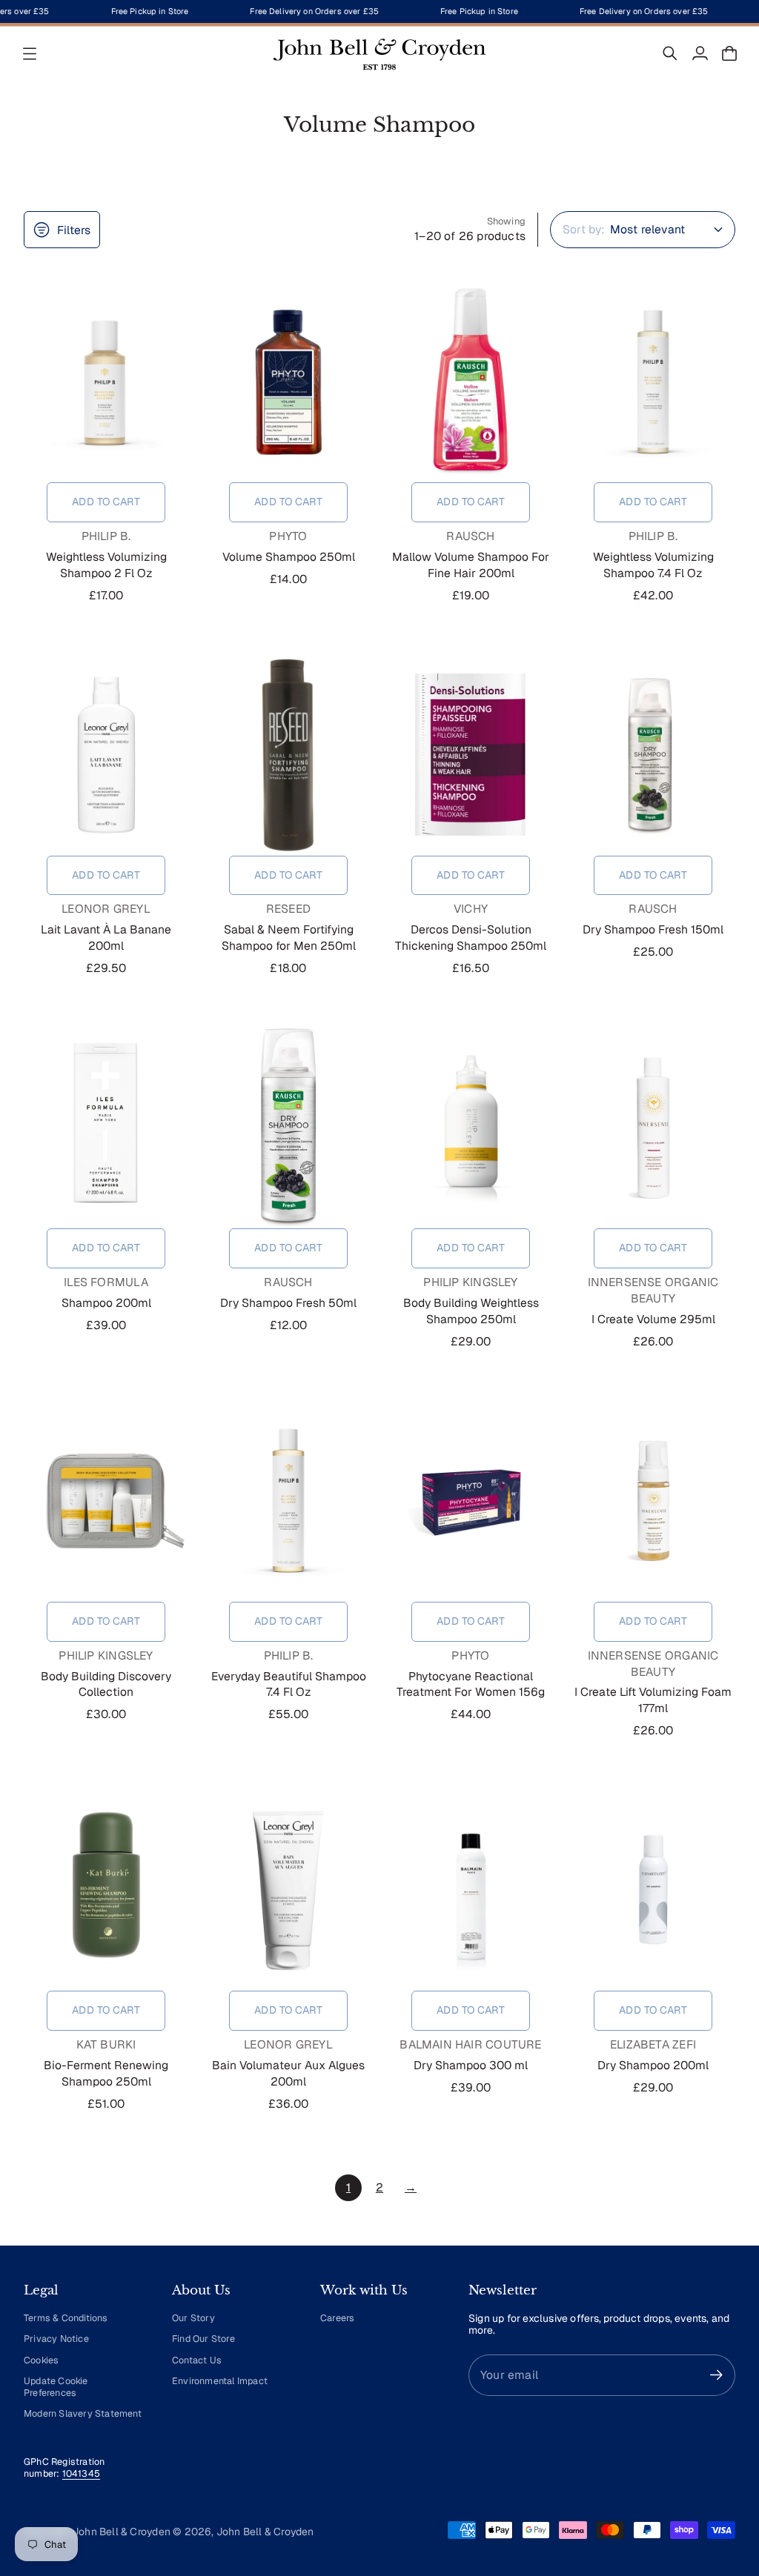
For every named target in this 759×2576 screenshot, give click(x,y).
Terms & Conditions (66, 2318)
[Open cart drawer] (729, 53)
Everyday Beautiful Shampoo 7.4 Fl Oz (289, 1684)
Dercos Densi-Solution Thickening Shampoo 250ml (471, 938)
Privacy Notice (56, 2339)
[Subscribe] (716, 2375)
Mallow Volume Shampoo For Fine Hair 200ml (471, 565)
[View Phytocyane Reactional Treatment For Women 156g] (471, 1501)
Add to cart (106, 502)
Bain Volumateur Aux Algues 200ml (288, 2073)
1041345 (81, 2473)
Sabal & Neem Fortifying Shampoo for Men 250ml (289, 938)
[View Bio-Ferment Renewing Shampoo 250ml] (106, 1890)
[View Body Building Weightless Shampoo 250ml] (471, 1128)
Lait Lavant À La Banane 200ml (106, 938)
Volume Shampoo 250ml (289, 557)
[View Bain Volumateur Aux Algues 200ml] (288, 1890)
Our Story (193, 2318)
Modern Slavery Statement (83, 2413)
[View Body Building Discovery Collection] (106, 1501)
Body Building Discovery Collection (106, 1684)
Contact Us (197, 2360)
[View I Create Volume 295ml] (653, 1128)
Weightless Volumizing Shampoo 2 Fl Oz (106, 565)
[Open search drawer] (670, 53)
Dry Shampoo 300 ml (471, 2065)
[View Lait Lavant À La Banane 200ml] (106, 755)
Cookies (41, 2360)
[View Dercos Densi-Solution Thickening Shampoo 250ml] (471, 755)
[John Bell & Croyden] (379, 53)
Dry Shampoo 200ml (653, 2065)
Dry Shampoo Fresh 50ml (288, 1303)
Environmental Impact (220, 2381)
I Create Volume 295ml (653, 1319)
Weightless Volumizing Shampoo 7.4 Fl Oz (653, 565)
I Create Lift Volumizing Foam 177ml (653, 1700)
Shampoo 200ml (106, 1303)
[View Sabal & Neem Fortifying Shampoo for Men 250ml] (288, 755)
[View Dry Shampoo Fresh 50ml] (288, 1128)
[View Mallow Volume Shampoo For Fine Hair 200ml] (471, 382)
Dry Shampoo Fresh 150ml (653, 929)
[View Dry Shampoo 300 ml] (471, 1890)
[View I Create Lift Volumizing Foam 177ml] (653, 1501)
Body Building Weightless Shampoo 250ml (471, 1311)
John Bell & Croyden (265, 2532)
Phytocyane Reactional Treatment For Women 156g (471, 1684)
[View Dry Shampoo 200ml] (653, 1890)
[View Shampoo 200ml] (106, 1128)
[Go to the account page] (700, 53)
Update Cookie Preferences (56, 2387)
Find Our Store (203, 2339)
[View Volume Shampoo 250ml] (288, 382)
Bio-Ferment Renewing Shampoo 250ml (106, 2073)
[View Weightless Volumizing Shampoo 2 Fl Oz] (106, 382)
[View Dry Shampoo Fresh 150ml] (653, 755)
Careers (337, 2318)
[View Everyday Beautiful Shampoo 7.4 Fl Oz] (288, 1501)
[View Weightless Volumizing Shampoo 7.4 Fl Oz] (653, 382)
